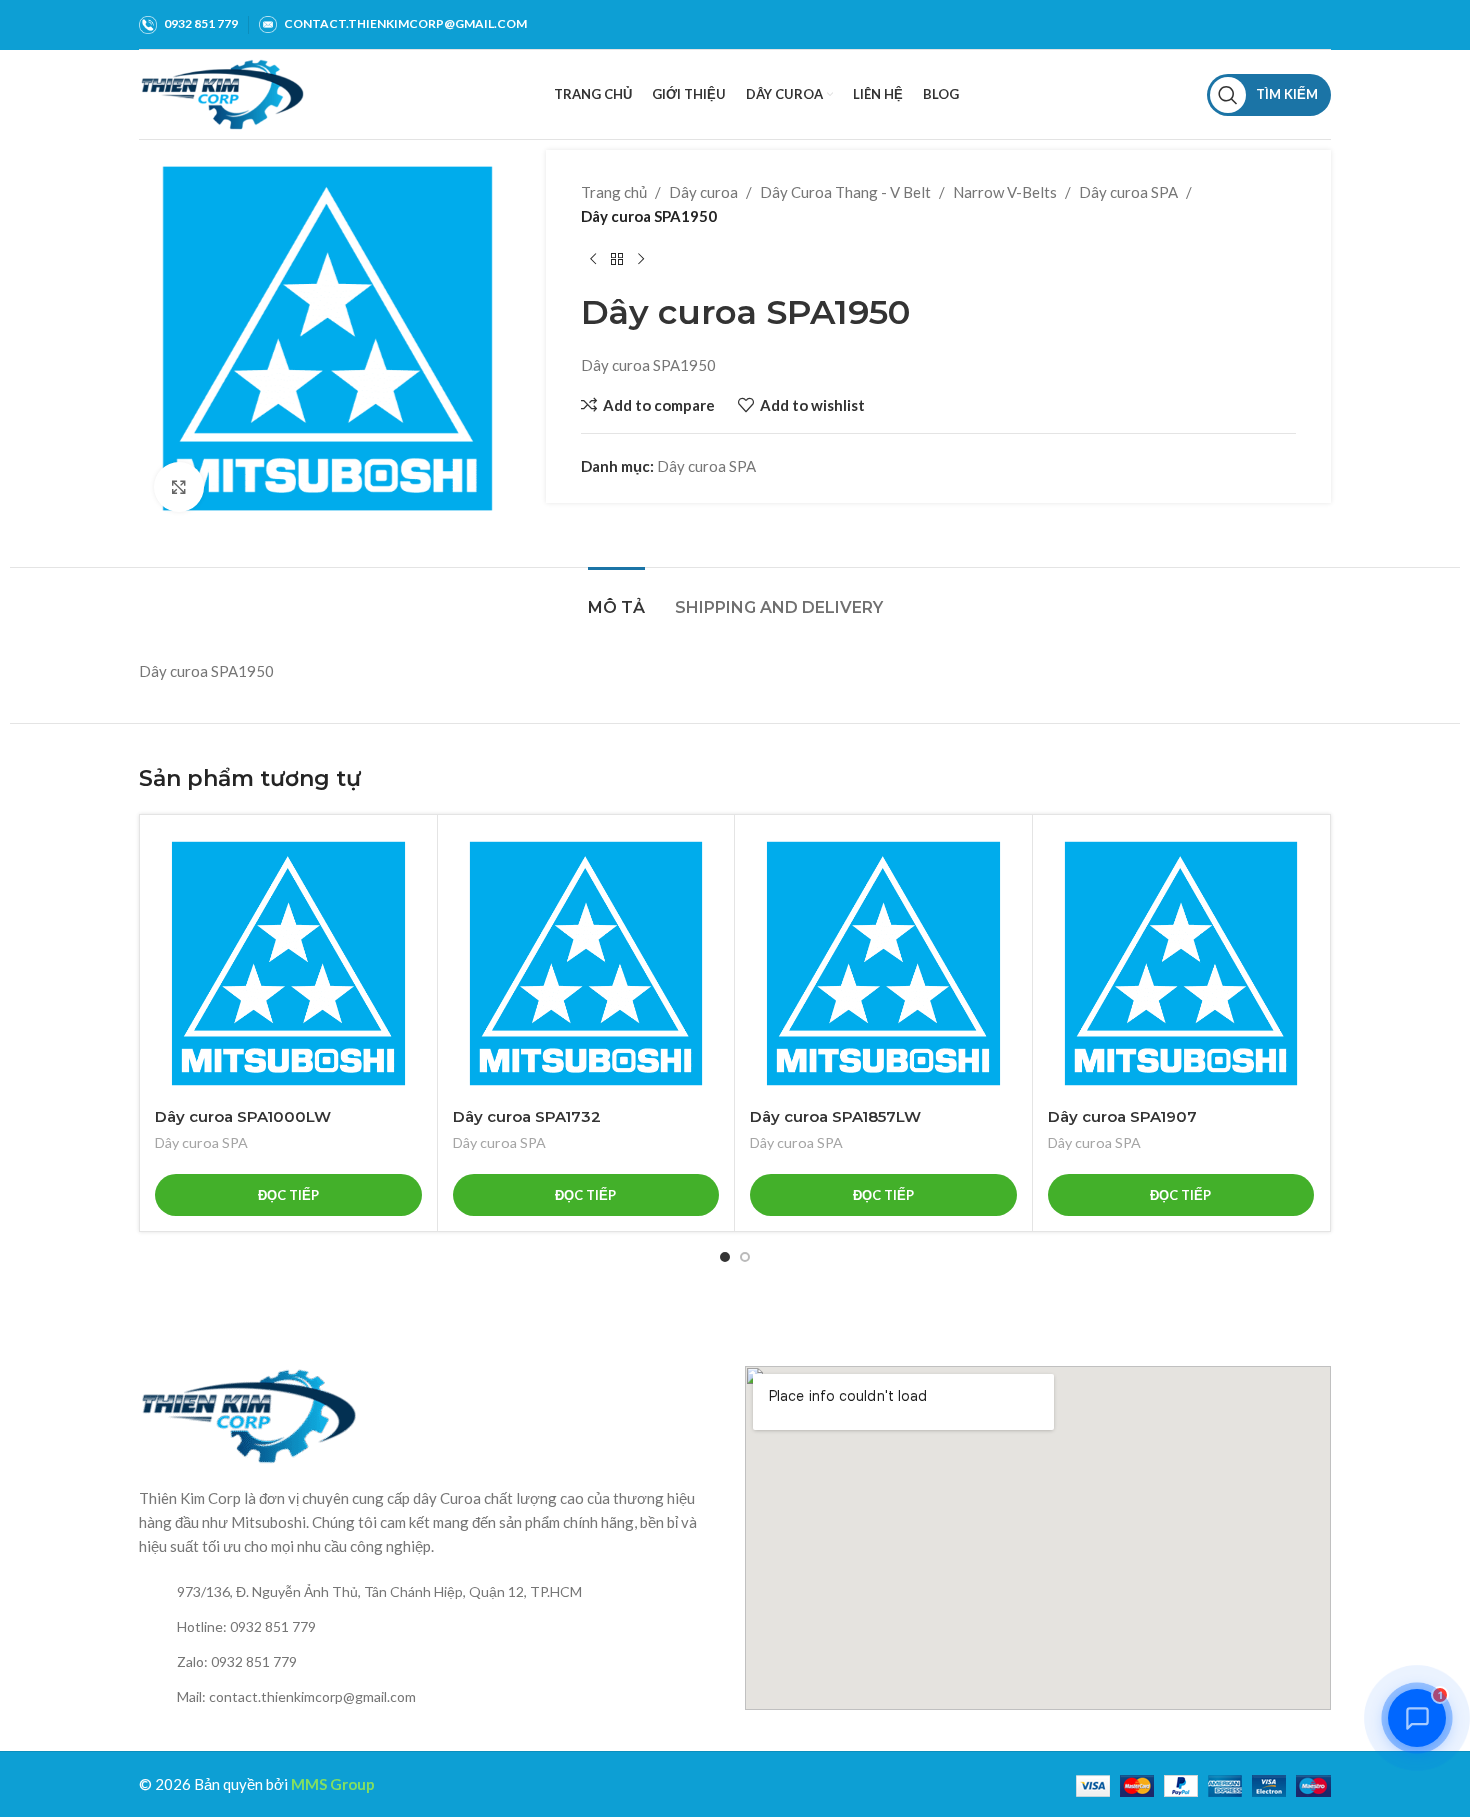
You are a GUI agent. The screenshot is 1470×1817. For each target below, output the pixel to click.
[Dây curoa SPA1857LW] (883, 963)
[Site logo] (222, 92)
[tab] (616, 597)
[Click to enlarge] (179, 487)
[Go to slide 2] (745, 1257)
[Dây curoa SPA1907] (1181, 963)
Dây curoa (703, 192)
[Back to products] (617, 260)
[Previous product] (593, 260)
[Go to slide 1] (725, 1257)
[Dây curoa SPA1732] (586, 963)
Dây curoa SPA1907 (1122, 1116)
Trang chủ (614, 192)
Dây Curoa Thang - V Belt (845, 192)
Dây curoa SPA (1128, 192)
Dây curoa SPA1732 (527, 1116)
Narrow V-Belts (1005, 192)
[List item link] (432, 1592)
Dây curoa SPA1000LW (243, 1116)
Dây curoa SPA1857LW (835, 1116)
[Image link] (249, 1414)
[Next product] (641, 260)
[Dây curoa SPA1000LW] (288, 963)
